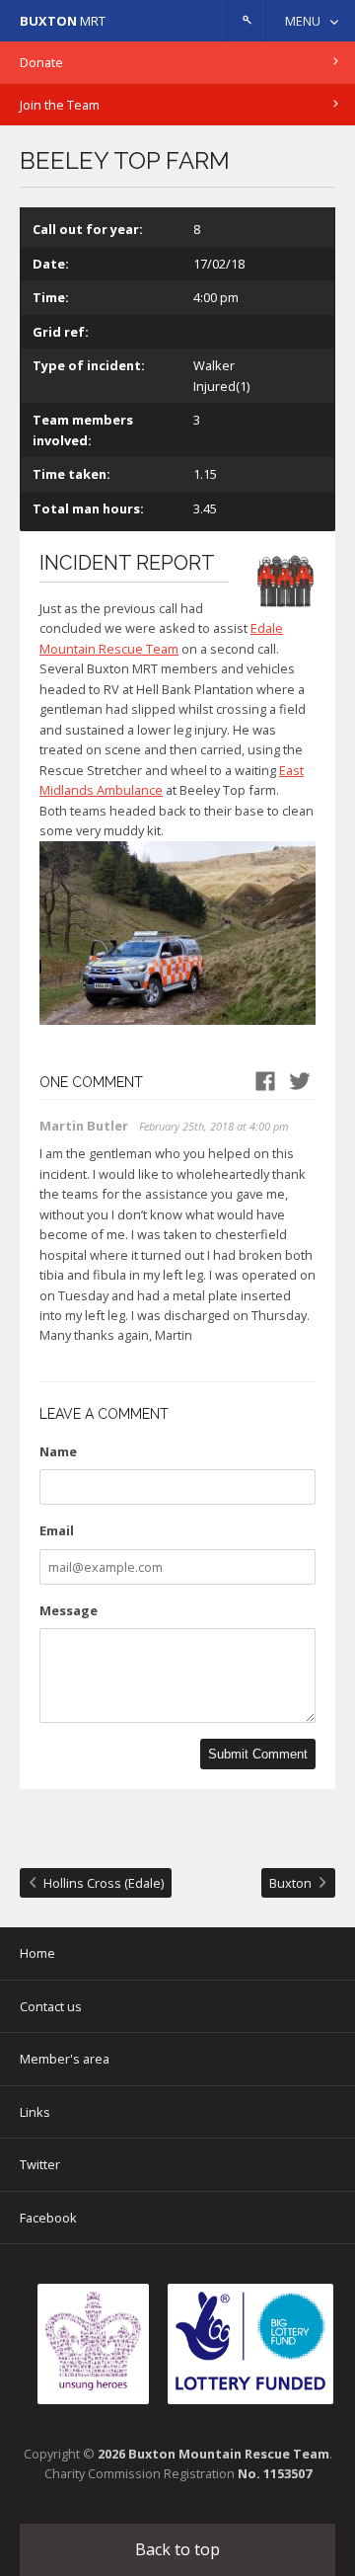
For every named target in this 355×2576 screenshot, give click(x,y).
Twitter (40, 2164)
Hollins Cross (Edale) (104, 1883)
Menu (303, 21)
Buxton (290, 1883)
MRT (63, 21)
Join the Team (60, 105)
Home (37, 1953)
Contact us (51, 2006)
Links (35, 2112)
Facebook (48, 2218)
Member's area (65, 2059)
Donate (41, 62)
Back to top (177, 2549)
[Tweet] (300, 1082)
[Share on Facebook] (265, 1082)
